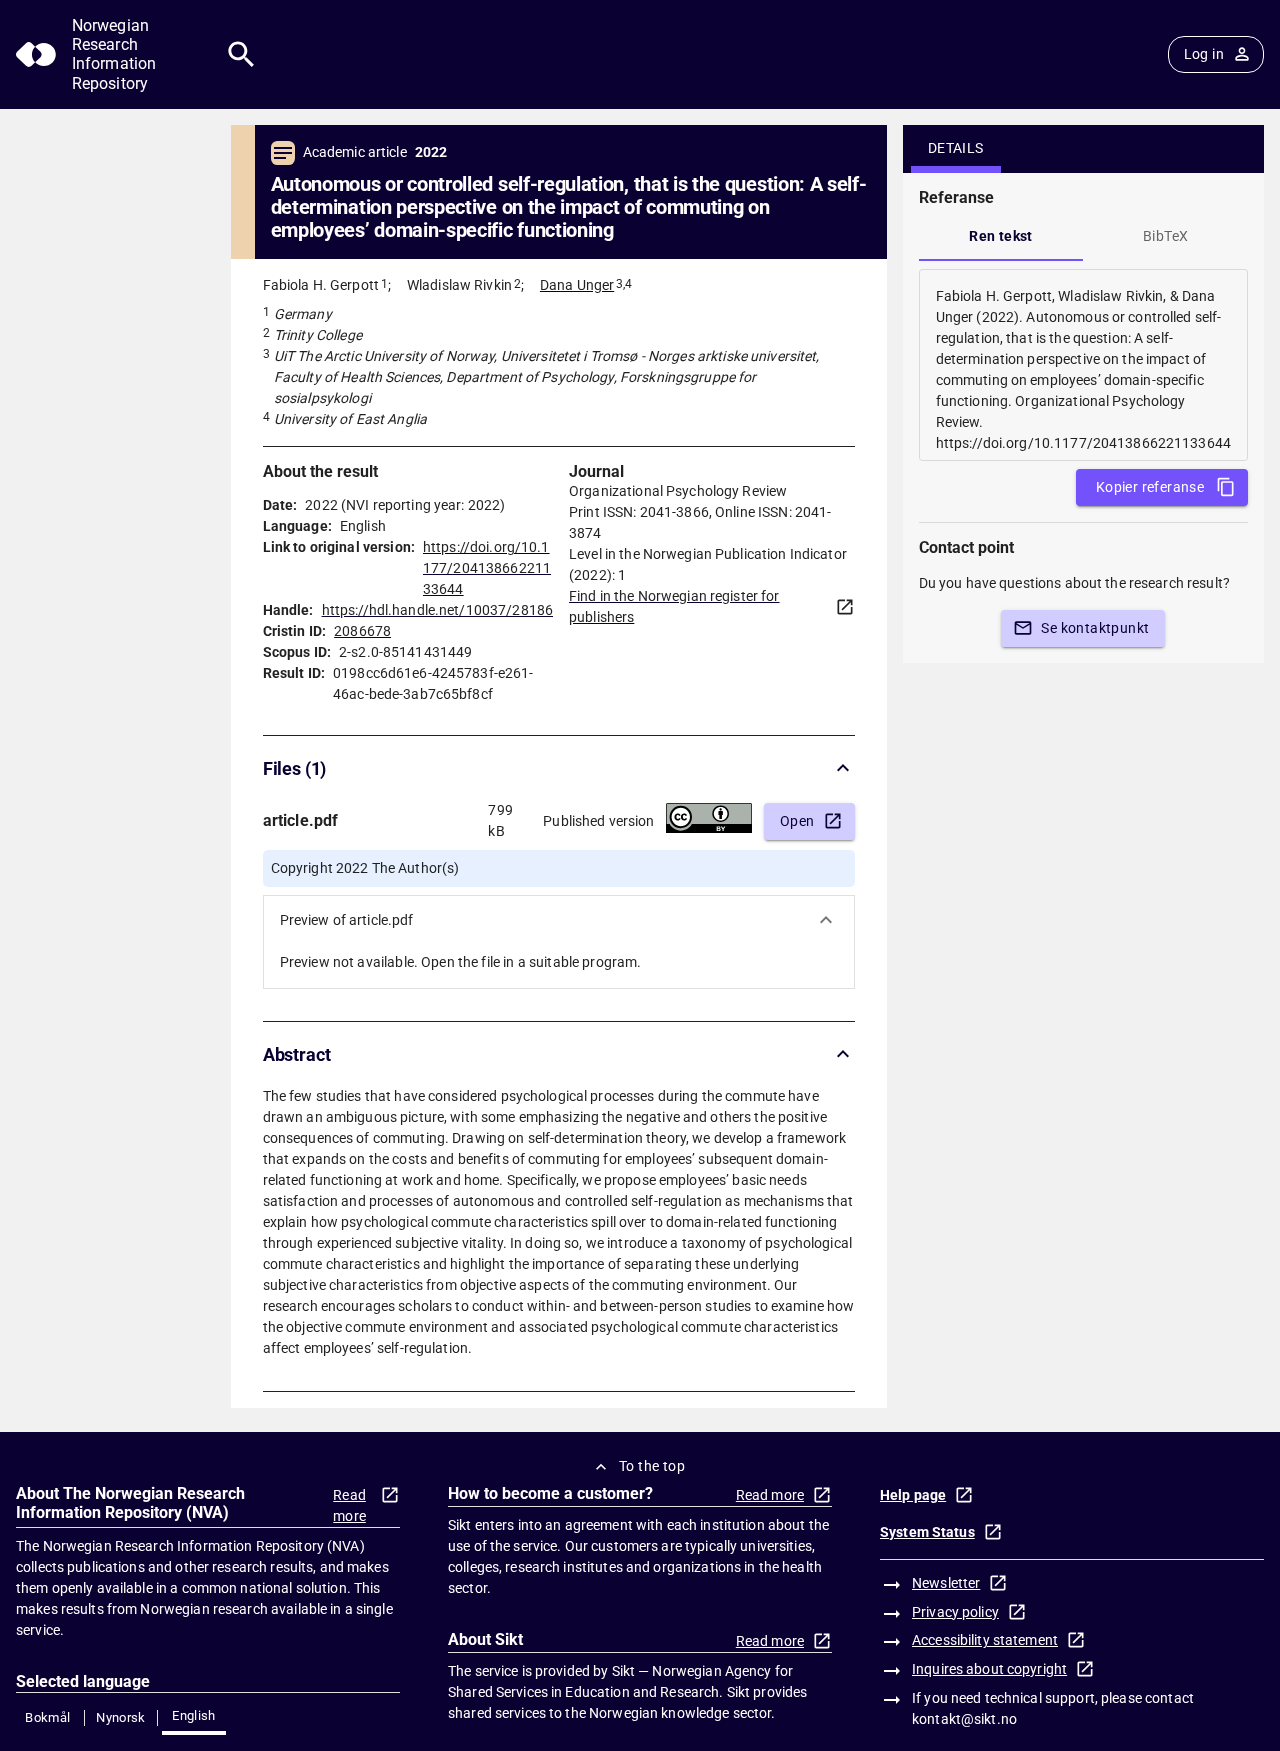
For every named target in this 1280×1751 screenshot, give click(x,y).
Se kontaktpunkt (1095, 628)
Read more (349, 1505)
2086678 (362, 631)
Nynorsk (121, 1717)
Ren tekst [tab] (1001, 236)
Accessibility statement (985, 1640)
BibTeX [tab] (1165, 236)
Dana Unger (577, 285)
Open (797, 821)
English (194, 1715)
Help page (913, 1495)
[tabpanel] (1083, 365)
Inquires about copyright (989, 1669)
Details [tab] (956, 148)
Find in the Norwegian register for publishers (674, 606)
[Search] (241, 54)
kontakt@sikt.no (964, 1719)
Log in (1204, 54)
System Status (927, 1532)
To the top (652, 1466)
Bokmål (47, 1717)
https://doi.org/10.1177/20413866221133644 (487, 568)
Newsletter (946, 1583)
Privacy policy (955, 1612)
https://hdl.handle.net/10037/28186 (437, 610)
